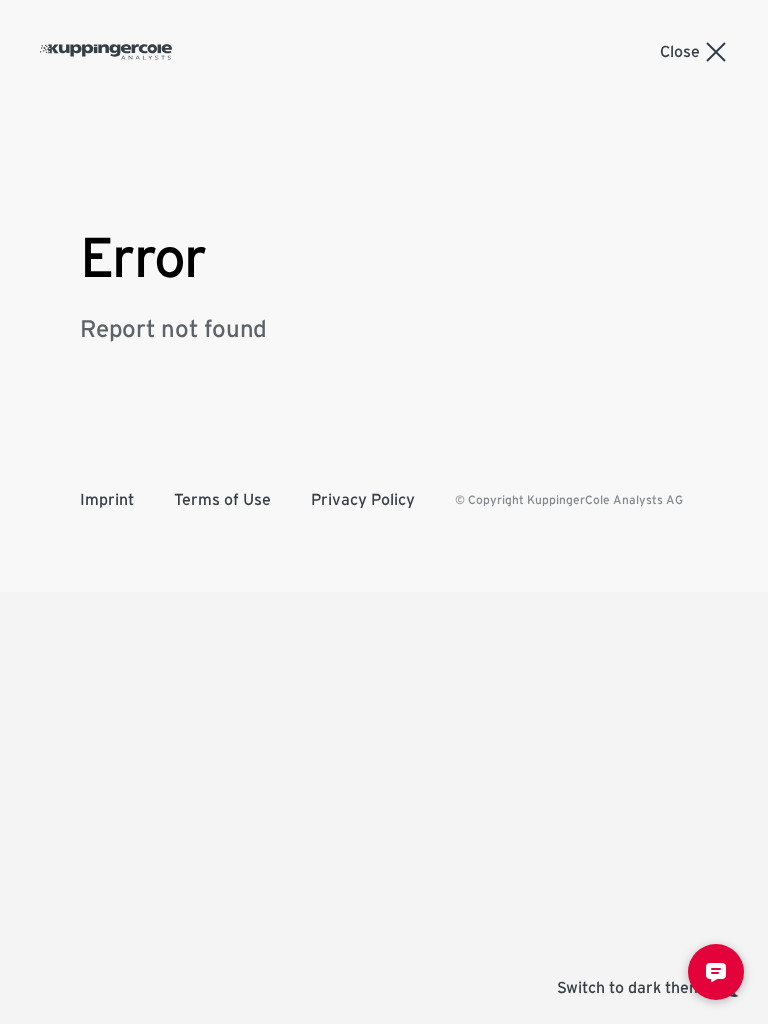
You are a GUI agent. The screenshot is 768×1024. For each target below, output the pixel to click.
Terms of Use (222, 500)
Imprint (107, 500)
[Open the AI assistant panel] (716, 972)
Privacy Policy (363, 500)
